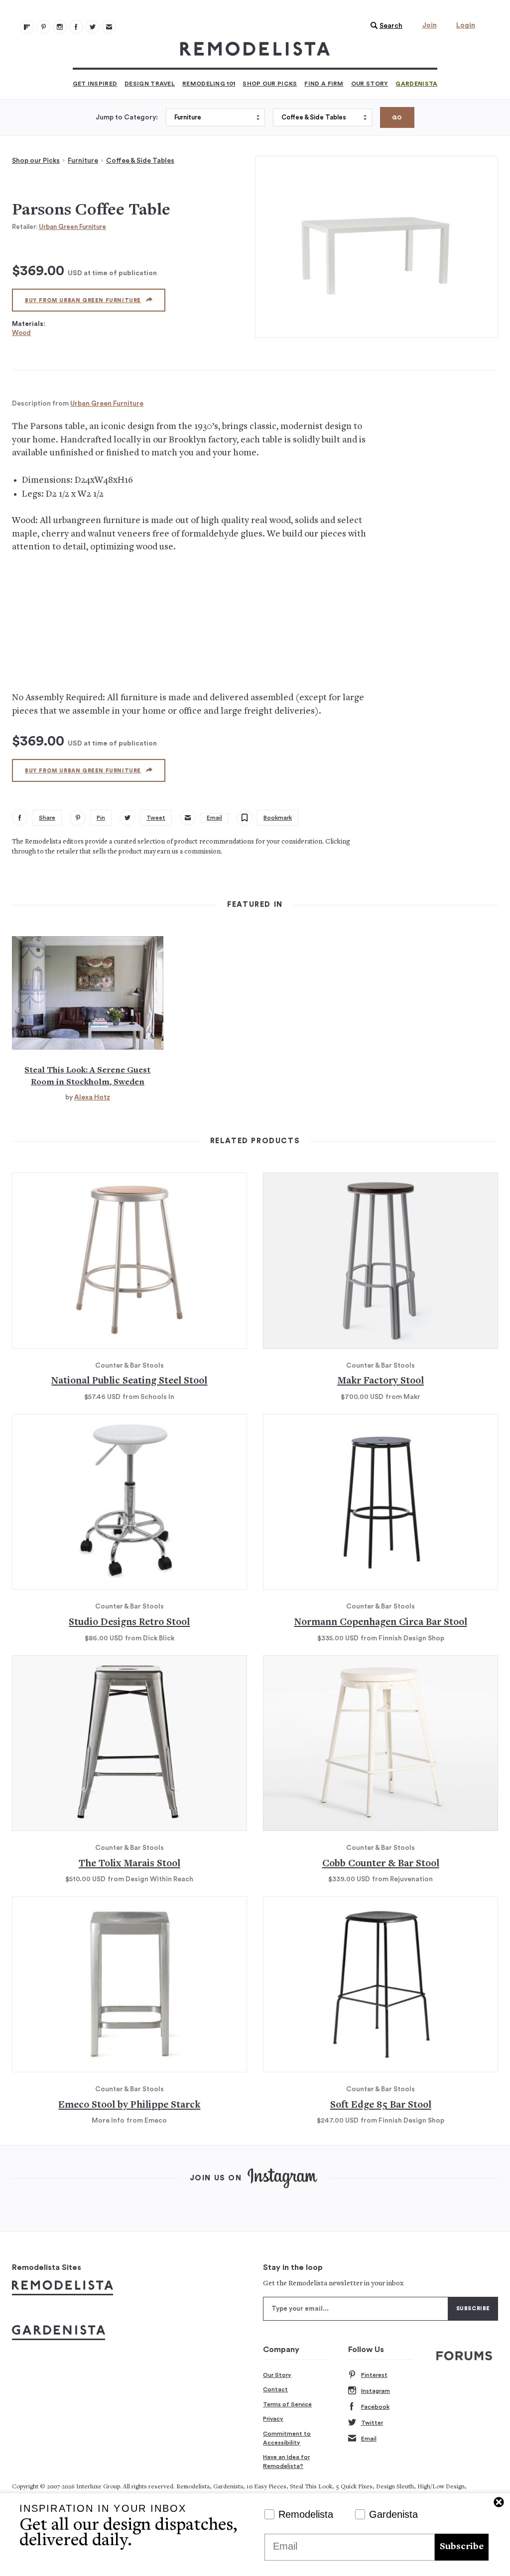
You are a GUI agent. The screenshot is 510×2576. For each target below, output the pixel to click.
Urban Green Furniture (72, 227)
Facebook (375, 2407)
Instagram (376, 2391)
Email (369, 2439)
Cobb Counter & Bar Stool (381, 1864)
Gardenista (416, 84)
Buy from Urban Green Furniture (83, 300)
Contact (275, 2389)
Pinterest (374, 2375)
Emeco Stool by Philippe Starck (129, 2105)
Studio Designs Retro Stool (129, 1623)
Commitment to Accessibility (287, 2438)
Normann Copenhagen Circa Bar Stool (381, 1623)
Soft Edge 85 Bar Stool (381, 2105)
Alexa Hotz (92, 1097)
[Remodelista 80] (43, 27)
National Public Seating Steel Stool (129, 1381)
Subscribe (462, 2547)
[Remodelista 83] (93, 27)
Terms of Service (287, 2404)
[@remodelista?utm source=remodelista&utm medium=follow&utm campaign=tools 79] (27, 27)
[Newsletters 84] (109, 27)
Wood (21, 333)
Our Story (370, 84)
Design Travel (150, 84)
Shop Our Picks (270, 84)
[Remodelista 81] (60, 27)
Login (466, 25)
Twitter (372, 2423)
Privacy (273, 2419)
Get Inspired (95, 84)
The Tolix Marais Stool (129, 1864)
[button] (384, 26)
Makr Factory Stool (381, 1381)
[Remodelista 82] (76, 27)
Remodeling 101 (209, 84)
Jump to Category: (127, 117)
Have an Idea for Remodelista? (286, 2462)
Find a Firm (324, 84)
